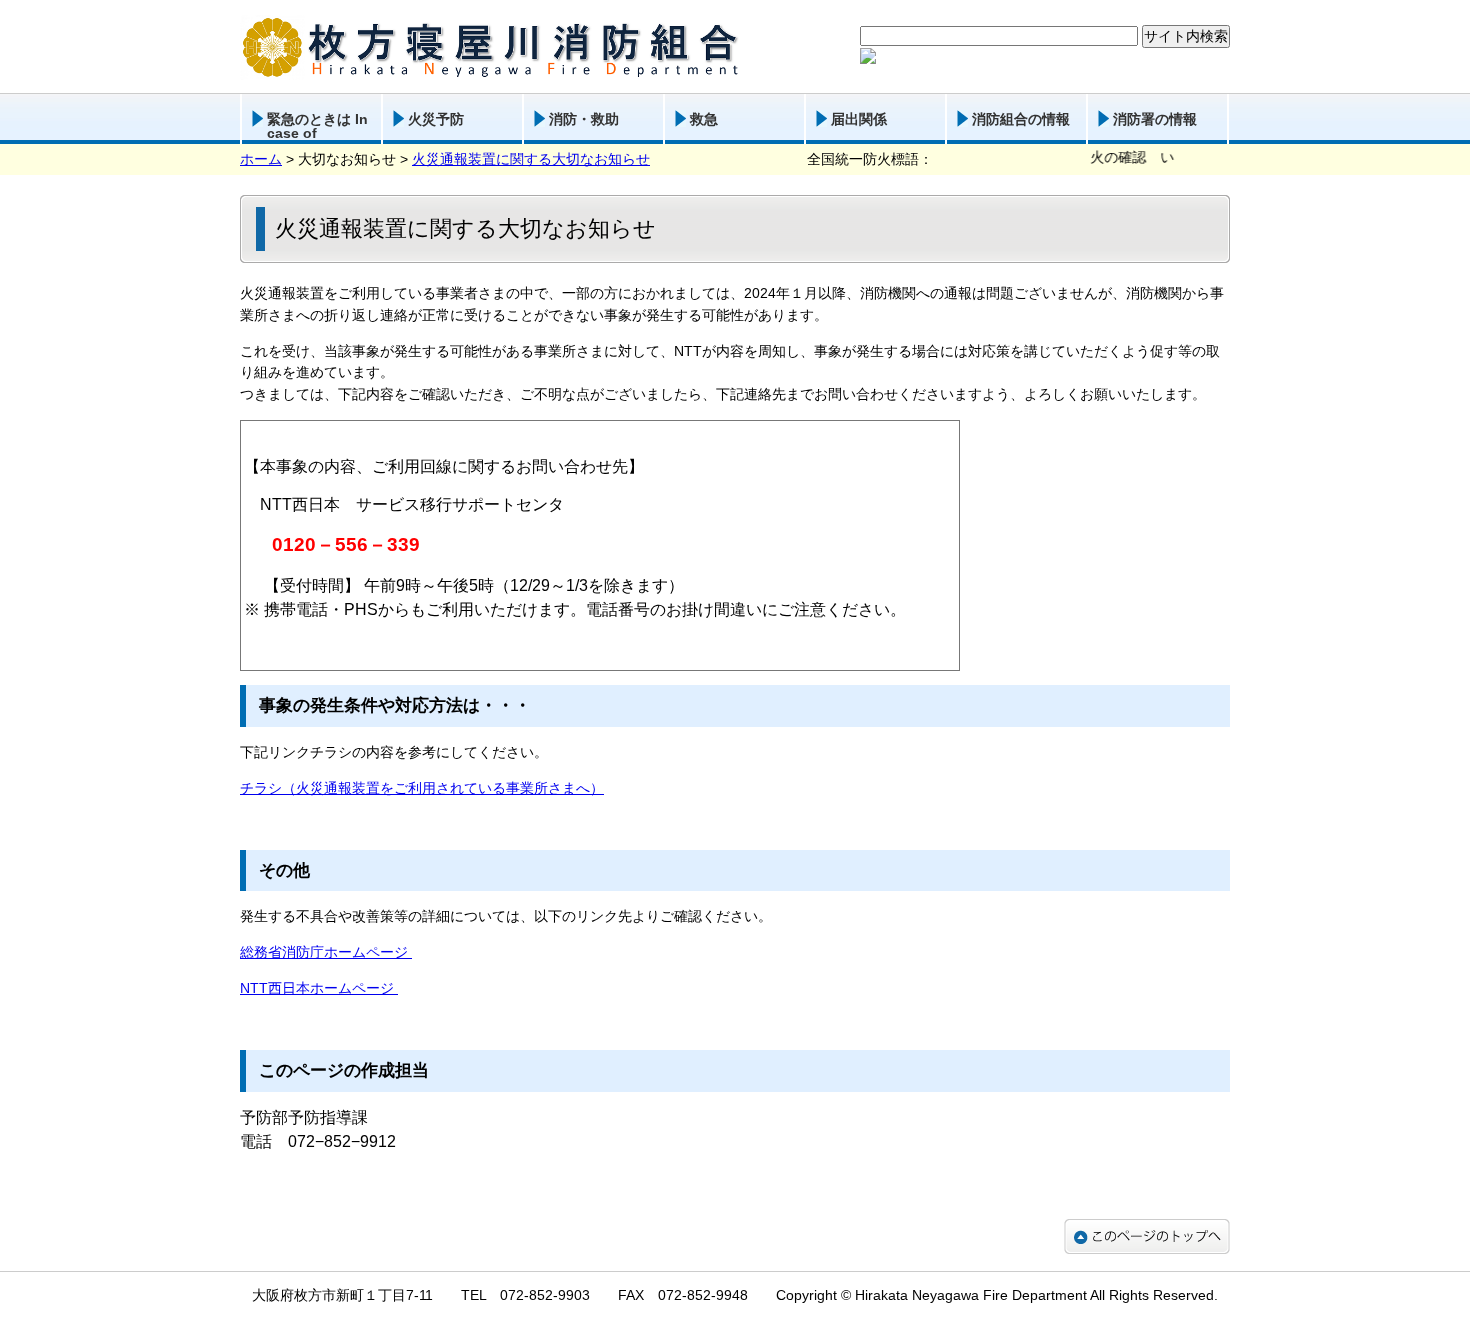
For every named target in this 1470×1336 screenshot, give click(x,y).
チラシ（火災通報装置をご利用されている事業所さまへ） (422, 788)
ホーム (261, 159)
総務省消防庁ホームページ (326, 952)
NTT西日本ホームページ (319, 988)
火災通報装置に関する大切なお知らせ (531, 159)
